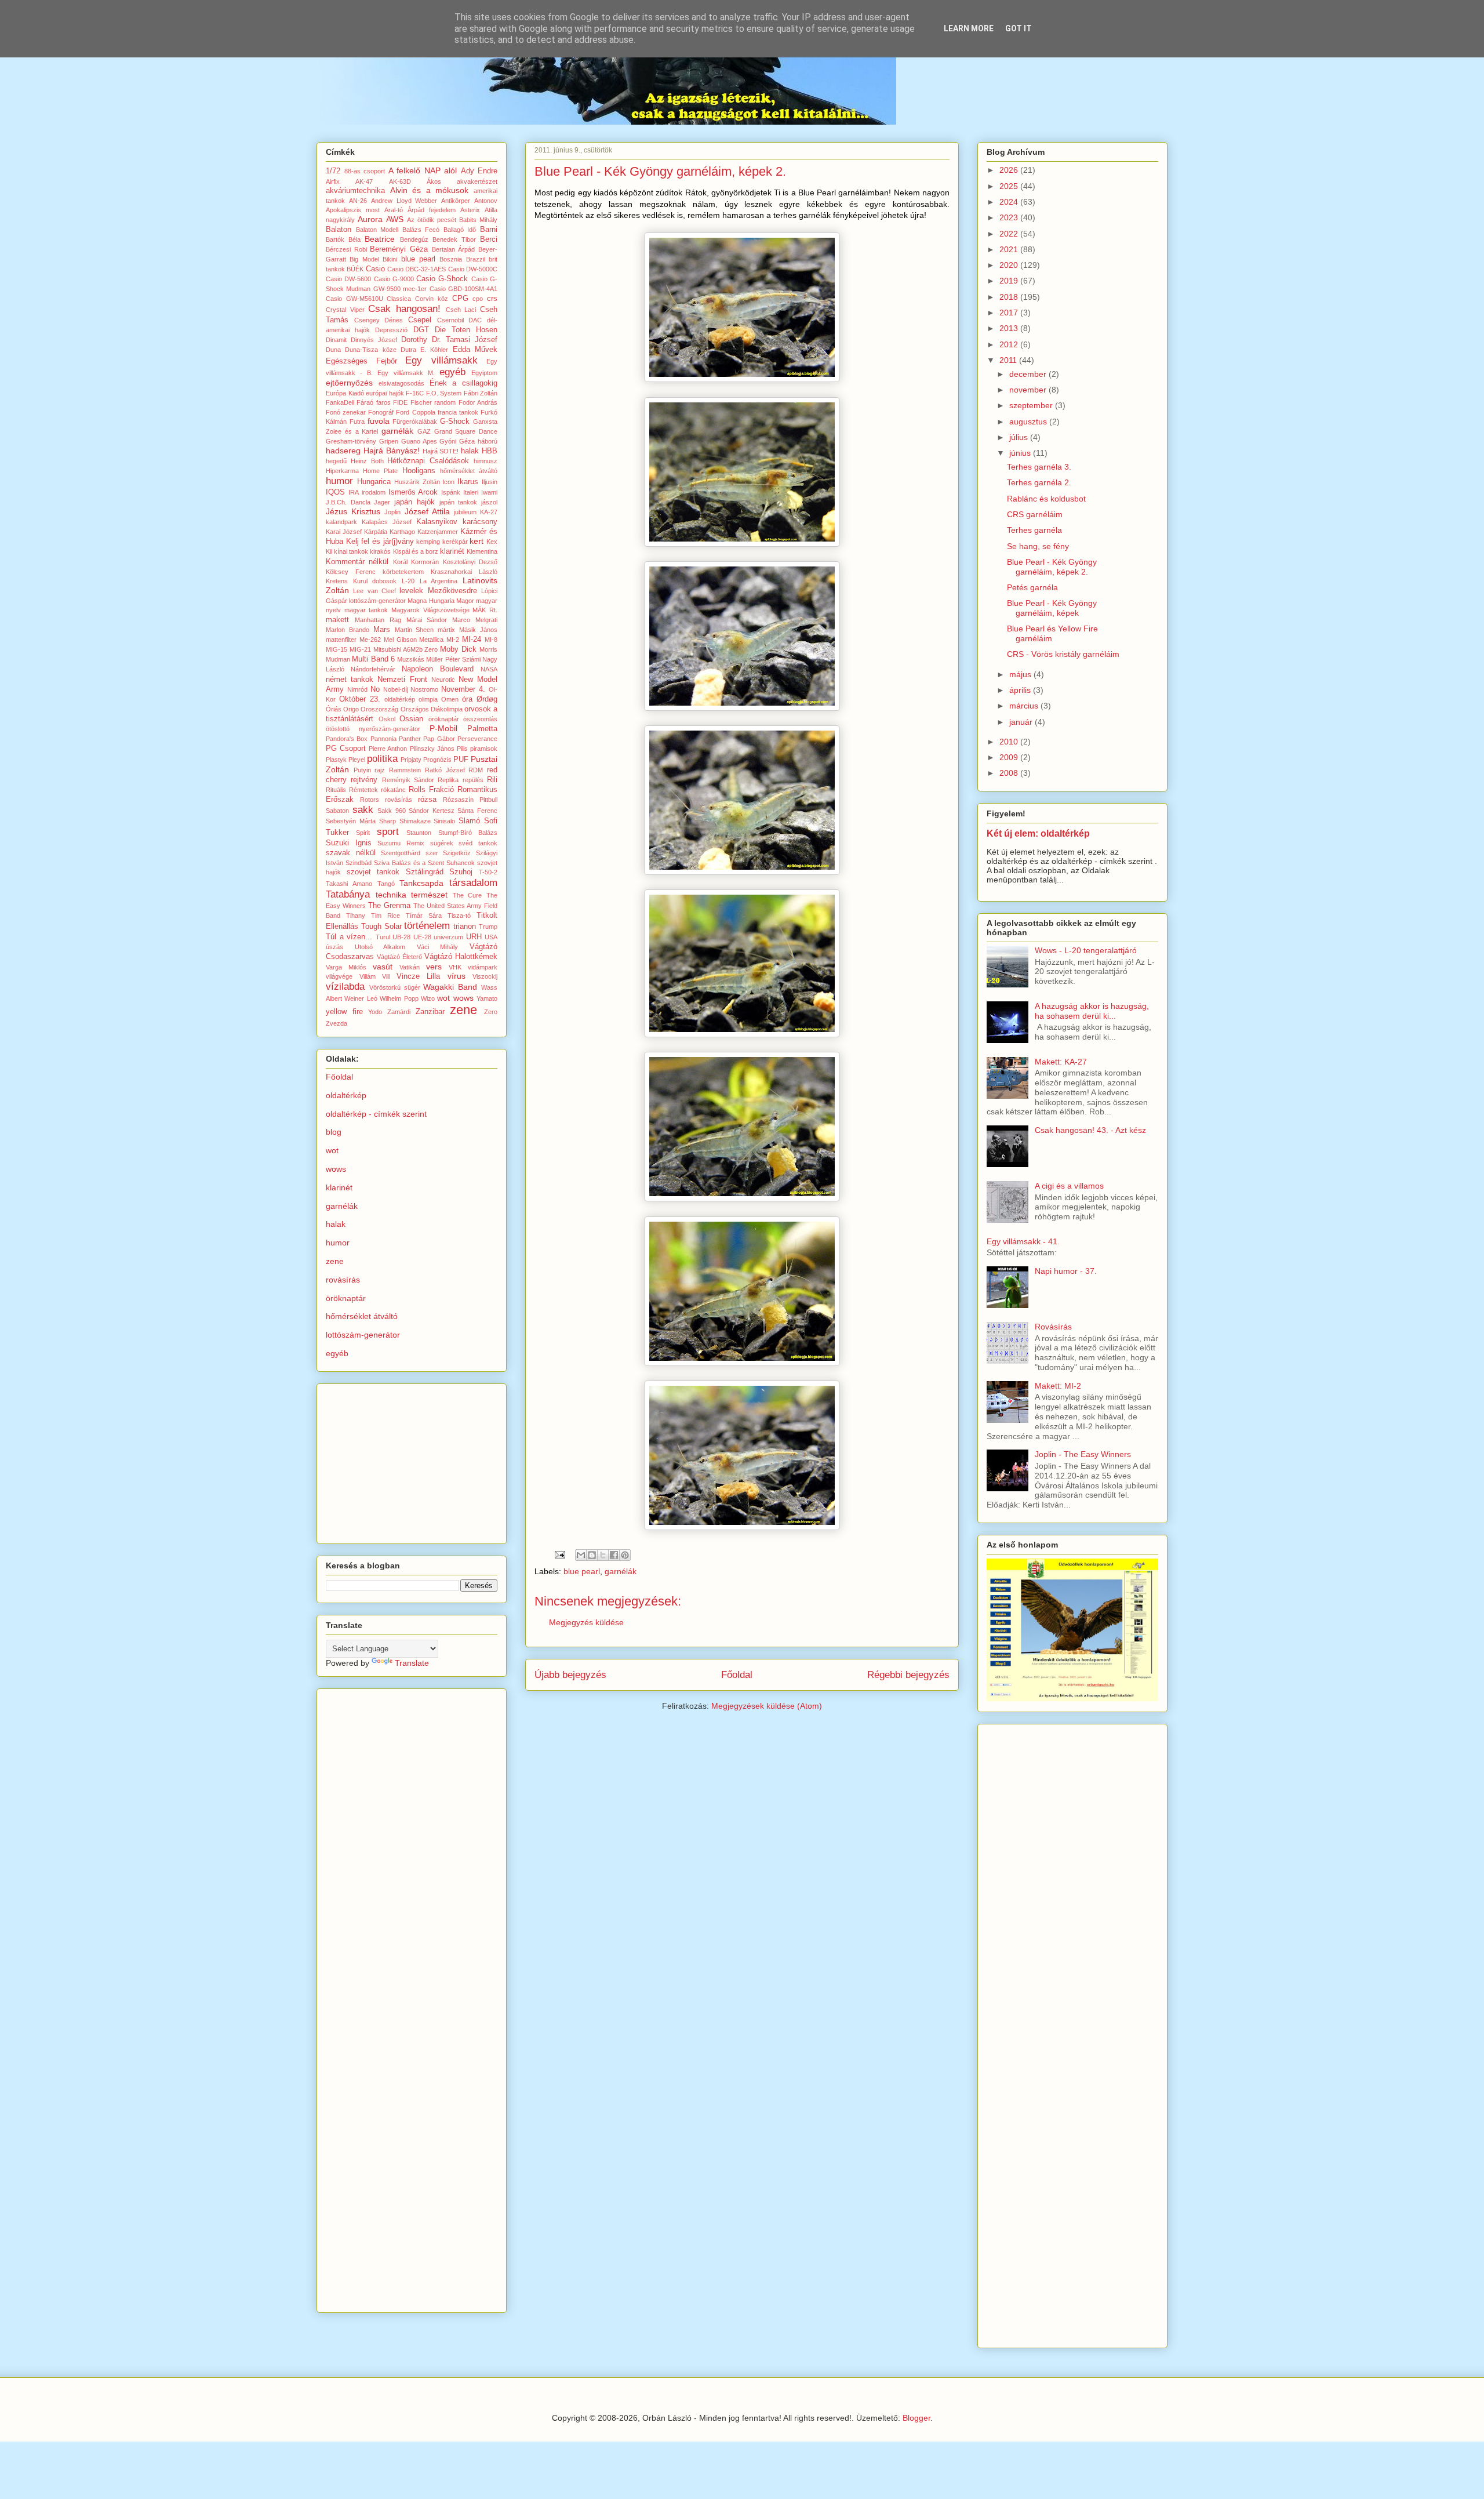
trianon (465, 927)
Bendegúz (414, 239)
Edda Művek (475, 350)
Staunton (419, 833)
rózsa (427, 800)
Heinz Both (367, 461)
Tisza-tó (459, 916)
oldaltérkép (400, 699)
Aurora (370, 219)
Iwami (489, 492)
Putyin (362, 770)
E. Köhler (434, 350)
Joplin (392, 512)
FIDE (400, 402)
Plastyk (336, 760)
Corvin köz (432, 299)
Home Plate (380, 471)
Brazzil (476, 259)
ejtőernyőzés (349, 383)
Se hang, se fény (1038, 546)
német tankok (350, 680)
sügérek (442, 843)
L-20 (408, 581)
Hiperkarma (342, 471)
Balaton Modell (377, 230)
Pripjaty (411, 760)
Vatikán (410, 967)
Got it (1019, 28)
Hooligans (419, 471)
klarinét (452, 551)
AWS (395, 219)
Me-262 (370, 640)
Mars (382, 630)
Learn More (969, 28)
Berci (489, 239)
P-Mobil (443, 728)
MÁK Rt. (485, 610)
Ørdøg (487, 699)
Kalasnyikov (437, 522)
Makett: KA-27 (1061, 1062)
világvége (339, 976)
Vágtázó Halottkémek (461, 957)
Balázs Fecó (421, 230)
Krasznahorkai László (464, 572)
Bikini (390, 259)
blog (334, 1132)
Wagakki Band (450, 987)
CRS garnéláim (1035, 514)
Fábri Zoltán (481, 393)
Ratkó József (445, 770)
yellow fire (344, 1012)
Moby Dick (458, 649)
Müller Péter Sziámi (453, 659)
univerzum (448, 937)
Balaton (339, 230)
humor (339, 481)
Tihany (356, 916)
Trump (488, 927)
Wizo (428, 998)
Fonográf (381, 412)
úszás (334, 947)
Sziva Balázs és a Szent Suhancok (424, 863)
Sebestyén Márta (351, 821)
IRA (354, 492)
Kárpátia (376, 532)
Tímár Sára (424, 916)
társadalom (473, 883)
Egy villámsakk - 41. (1023, 1241)
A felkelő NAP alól (423, 170)
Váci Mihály (438, 947)
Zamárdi (399, 1012)
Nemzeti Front (402, 680)
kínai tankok (351, 551)
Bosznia (451, 259)
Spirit (363, 833)
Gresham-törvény (351, 441)
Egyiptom (484, 373)
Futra (357, 422)
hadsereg (343, 451)
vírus (457, 976)
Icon (448, 482)
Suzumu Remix (401, 843)
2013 (1010, 328)
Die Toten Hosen (466, 330)
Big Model (364, 259)
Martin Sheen (414, 630)
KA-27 (489, 512)
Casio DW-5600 (348, 279)
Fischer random (433, 402)
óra (467, 699)
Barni (489, 230)
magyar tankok (366, 610)
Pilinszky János (432, 749)
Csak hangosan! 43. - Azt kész (1090, 1130)
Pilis (462, 749)
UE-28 (422, 937)
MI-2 (453, 640)
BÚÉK (355, 269)
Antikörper (456, 201)
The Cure (468, 895)
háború (488, 441)
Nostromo (424, 689)
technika (391, 895)
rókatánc (393, 790)
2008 (1010, 773)
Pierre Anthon (388, 749)
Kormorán (425, 562)
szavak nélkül (351, 853)
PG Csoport (346, 749)
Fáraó (365, 402)
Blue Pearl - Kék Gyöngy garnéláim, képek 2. (1052, 567)
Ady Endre (479, 171)
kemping (428, 542)
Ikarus (468, 482)
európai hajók (385, 393)
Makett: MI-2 (1058, 1386)
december (1029, 374)
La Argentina (439, 581)
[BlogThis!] (592, 1555)
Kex (492, 542)
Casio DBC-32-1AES (417, 269)
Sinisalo (444, 821)
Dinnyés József (374, 340)
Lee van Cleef (374, 591)
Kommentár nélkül (357, 562)
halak (470, 451)
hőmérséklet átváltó (469, 471)
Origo (351, 709)
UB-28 (401, 937)
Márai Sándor (427, 620)
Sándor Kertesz (432, 811)
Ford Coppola (415, 412)
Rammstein (405, 770)
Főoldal (737, 1675)
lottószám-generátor (377, 601)
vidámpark (483, 967)
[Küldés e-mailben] (581, 1555)
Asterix (470, 210)
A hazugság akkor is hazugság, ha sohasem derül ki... (1092, 1011)
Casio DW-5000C (473, 269)
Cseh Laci (461, 310)
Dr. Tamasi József (465, 340)
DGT (421, 330)
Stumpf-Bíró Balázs (468, 833)
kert (477, 541)
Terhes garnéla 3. (1039, 467)
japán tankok (459, 502)
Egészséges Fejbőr (361, 361)
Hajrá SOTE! (441, 451)
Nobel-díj (396, 689)
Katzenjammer (438, 532)
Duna (333, 350)
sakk (363, 810)
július (1020, 437)
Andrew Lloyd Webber (404, 201)
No (375, 689)
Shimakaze (415, 821)
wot (443, 998)
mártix (446, 630)
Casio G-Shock (442, 279)
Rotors (370, 800)
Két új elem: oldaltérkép (1038, 833)
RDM (476, 770)
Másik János (478, 630)
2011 (1009, 360)
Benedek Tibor (454, 239)
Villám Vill (375, 976)
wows (463, 998)
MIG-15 (337, 649)
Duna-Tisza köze (370, 350)
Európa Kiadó (345, 393)
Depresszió (391, 330)
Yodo (375, 1012)
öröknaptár (444, 719)
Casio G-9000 (394, 279)
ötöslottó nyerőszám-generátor (373, 729)
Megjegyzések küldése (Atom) (767, 1706)
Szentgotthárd (401, 853)
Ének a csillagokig (464, 383)
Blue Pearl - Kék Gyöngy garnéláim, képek (1052, 608)
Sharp (388, 821)
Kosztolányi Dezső (470, 562)
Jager (382, 502)
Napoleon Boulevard (438, 669)
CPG (460, 299)
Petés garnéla (1032, 587)
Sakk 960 (392, 811)
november (1029, 390)
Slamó (469, 821)
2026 (1010, 170)
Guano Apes (419, 441)
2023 (1010, 217)
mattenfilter (341, 640)
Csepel (420, 320)
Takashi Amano (349, 884)
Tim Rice (385, 916)
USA (491, 937)
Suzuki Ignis (349, 843)
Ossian (411, 719)
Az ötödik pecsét (432, 220)
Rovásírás (1053, 1327)
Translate (412, 1663)
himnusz (485, 461)
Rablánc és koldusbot (1046, 499)
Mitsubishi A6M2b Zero (406, 649)
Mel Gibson (400, 640)
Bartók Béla (343, 239)
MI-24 (472, 640)
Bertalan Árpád (454, 249)
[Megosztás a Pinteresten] (625, 1555)
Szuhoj (461, 872)
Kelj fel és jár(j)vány (380, 542)
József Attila (427, 511)
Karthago (402, 532)
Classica (399, 299)
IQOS (335, 492)
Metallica (431, 640)
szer (432, 853)
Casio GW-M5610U (354, 299)
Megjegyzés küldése (586, 1622)
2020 (1010, 265)
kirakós (380, 551)
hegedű (336, 461)
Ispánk (451, 492)
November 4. (463, 689)
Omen (450, 699)
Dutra (408, 350)
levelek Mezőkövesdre (438, 591)
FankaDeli (340, 402)
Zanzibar (430, 1012)
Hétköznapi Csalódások (428, 461)
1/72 (333, 171)
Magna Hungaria (431, 601)
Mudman (338, 659)
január (1022, 722)
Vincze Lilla (419, 976)
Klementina (482, 551)
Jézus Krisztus (353, 511)
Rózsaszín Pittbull (470, 800)
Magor (465, 601)
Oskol (387, 719)
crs (492, 299)
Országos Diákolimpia (432, 709)
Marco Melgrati (475, 620)
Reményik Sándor (408, 780)
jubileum (465, 512)
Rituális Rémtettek (352, 790)
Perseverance (477, 739)
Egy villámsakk (441, 360)
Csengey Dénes (379, 320)
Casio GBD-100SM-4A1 (463, 289)
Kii (329, 551)
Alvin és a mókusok (430, 190)
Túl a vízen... (349, 937)
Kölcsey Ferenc (351, 572)
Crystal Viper (345, 310)
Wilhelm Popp (399, 998)
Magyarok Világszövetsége (430, 610)
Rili (492, 780)
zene (463, 1010)
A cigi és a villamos (1069, 1186)
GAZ (424, 431)
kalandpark (341, 522)
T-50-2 (488, 872)
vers (434, 967)
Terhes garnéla (1034, 530)
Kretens (337, 581)
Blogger (916, 2418)
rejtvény (364, 780)
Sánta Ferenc (477, 811)
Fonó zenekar (346, 412)
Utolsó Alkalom (380, 947)
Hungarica (374, 482)
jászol (489, 502)
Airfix (333, 181)
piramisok (484, 749)
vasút (383, 967)
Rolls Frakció (431, 790)
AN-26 (358, 201)
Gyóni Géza (457, 441)
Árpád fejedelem (432, 210)
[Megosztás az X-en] (603, 1555)
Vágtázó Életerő (399, 957)
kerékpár (455, 542)
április (1021, 690)
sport (388, 832)
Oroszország (379, 709)
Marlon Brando (348, 630)
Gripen (389, 441)
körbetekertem (403, 572)
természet (429, 895)
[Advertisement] (413, 1461)
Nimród (357, 689)
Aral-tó (394, 210)
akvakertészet (477, 181)
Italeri (471, 492)
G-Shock (455, 422)
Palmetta (482, 729)
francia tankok (458, 412)
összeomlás (480, 719)
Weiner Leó (361, 998)
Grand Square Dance (466, 431)
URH (474, 937)
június (1021, 453)
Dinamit (336, 340)
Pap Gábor (439, 739)
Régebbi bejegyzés (908, 1675)
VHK (455, 967)
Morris (488, 649)
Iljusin (490, 482)
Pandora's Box (347, 739)
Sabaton (337, 811)
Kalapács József (387, 522)
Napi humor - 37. (1066, 1271)
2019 (1010, 281)
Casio (375, 269)
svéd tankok (478, 843)
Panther (410, 739)
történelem (427, 926)
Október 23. (360, 699)
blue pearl (582, 1571)
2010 (1010, 742)
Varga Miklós (346, 967)
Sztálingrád (425, 872)
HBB (490, 451)
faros (383, 402)
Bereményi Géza (399, 249)
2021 (1010, 249)
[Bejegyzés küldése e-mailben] (559, 1554)
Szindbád (359, 863)
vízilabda (345, 987)
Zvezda (337, 1023)
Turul (383, 937)
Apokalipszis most (353, 210)
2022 (1010, 234)
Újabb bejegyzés (570, 1675)
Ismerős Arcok (413, 492)
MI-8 (491, 640)
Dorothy (414, 340)
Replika (448, 780)
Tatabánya (348, 894)
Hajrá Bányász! (392, 451)
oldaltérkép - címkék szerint (376, 1114)
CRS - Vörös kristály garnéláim (1063, 654)
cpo (478, 299)
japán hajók (414, 502)
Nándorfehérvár (373, 669)
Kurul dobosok (375, 581)
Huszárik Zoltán (417, 482)
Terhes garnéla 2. (1039, 482)
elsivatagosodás (401, 383)
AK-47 (364, 181)
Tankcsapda (421, 883)
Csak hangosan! (404, 309)
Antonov (486, 201)
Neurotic (443, 680)
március (1025, 706)
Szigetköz (457, 853)
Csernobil (450, 320)
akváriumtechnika (355, 191)
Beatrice (380, 239)
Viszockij (485, 976)
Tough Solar (381, 927)
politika (382, 759)
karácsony (480, 522)
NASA (489, 669)
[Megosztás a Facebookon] (614, 1555)
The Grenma (389, 906)
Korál (400, 562)
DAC (475, 320)
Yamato (487, 998)
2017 (1010, 313)
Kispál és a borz (416, 551)
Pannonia (383, 739)
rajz (380, 770)
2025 (1010, 186)
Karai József (344, 532)
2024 (1010, 202)
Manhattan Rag (378, 620)
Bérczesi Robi (346, 249)
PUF (461, 760)
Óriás (334, 709)
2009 (1010, 757)
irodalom (374, 492)
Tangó (386, 884)
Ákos (434, 181)
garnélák (621, 1571)
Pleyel (357, 760)
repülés (473, 780)
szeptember (1032, 405)
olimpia (428, 699)
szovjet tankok (373, 872)
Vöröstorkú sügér (395, 987)
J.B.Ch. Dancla (348, 502)
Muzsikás (411, 659)
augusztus (1029, 422)
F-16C (415, 393)
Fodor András (478, 402)
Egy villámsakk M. (406, 373)
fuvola (379, 421)
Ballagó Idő (460, 230)
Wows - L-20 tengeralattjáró (1086, 950)
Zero (491, 1012)
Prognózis (437, 760)
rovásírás (399, 800)
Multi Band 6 (373, 659)
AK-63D (400, 181)
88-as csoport (365, 171)
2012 (1010, 344)
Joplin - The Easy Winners (1083, 1454)
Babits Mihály (478, 220)
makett (337, 620)
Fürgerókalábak (415, 422)
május (1021, 674)
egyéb (452, 372)
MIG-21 (360, 649)
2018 (1010, 297)
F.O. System (444, 393)
